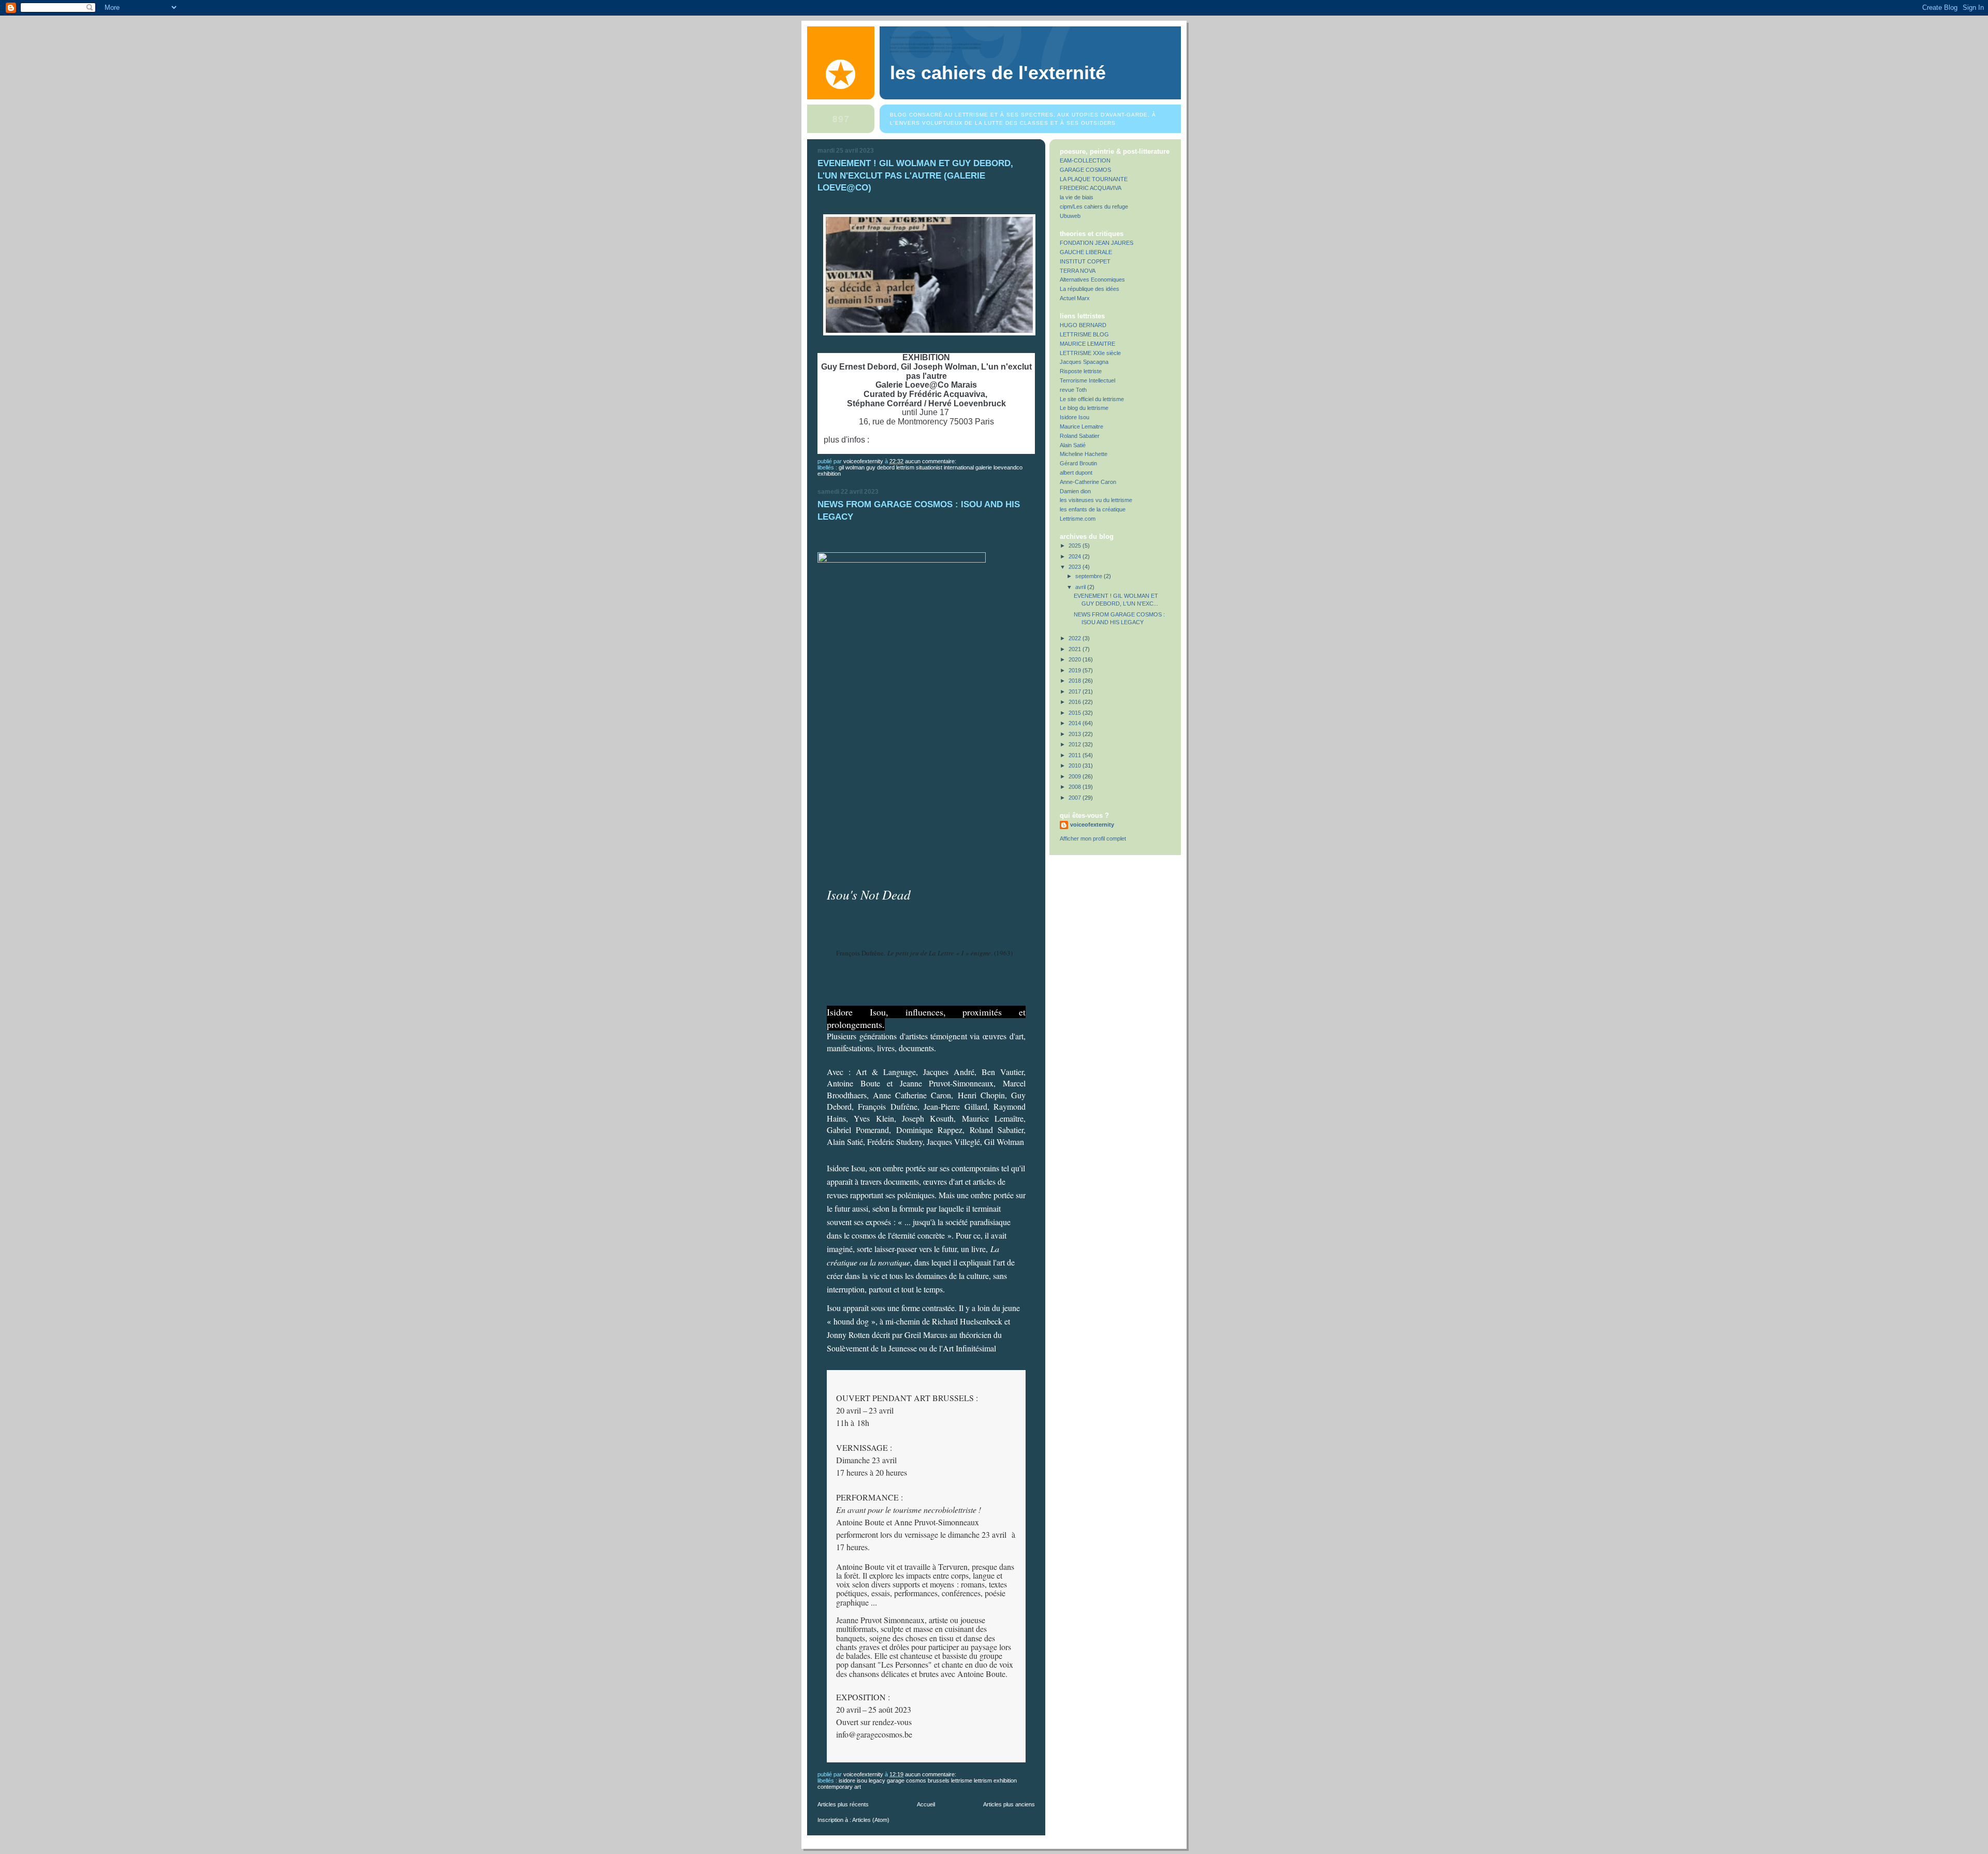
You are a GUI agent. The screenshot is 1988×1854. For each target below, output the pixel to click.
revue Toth (1073, 390)
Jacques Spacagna (1084, 362)
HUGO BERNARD (1083, 325)
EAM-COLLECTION (1085, 160)
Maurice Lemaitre (1081, 426)
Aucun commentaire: (931, 461)
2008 (1076, 787)
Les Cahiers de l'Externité (998, 73)
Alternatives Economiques (1092, 279)
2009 (1076, 776)
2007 (1076, 798)
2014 (1076, 723)
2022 (1076, 638)
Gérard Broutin (1078, 463)
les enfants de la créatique (1093, 509)
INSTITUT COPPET (1085, 261)
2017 (1076, 691)
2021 (1076, 649)
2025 (1076, 546)
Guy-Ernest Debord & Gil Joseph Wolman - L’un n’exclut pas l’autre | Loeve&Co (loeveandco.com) (927, 444)
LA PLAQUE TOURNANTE (1094, 179)
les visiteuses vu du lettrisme (1096, 500)
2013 (1076, 734)
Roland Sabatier (1080, 436)
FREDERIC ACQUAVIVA (1091, 188)
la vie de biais (1077, 197)
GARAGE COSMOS (1085, 170)
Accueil (926, 1804)
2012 (1076, 744)
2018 (1076, 681)
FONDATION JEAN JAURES (1097, 243)
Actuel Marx (1075, 298)
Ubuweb (1070, 216)
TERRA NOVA (1078, 271)
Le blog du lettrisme (1084, 408)
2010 (1076, 766)
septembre (1090, 576)
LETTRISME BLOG (1084, 334)
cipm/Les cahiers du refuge (1094, 207)
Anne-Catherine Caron (1088, 482)
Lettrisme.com (1078, 519)
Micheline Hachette (1084, 454)
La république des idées (1090, 289)
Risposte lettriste (1081, 371)
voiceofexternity (1092, 825)
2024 (1076, 556)
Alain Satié (1073, 445)
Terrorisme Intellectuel (1087, 380)
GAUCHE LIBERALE (1086, 252)
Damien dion (1075, 491)
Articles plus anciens (1009, 1804)
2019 (1076, 670)
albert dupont (1076, 473)
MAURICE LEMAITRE (1087, 344)
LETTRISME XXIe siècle (1090, 353)
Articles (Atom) (871, 1820)
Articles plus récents (843, 1804)
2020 (1076, 659)
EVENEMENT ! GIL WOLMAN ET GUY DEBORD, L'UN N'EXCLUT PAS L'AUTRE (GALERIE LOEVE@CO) (915, 175)
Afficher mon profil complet (1093, 838)
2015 (1076, 713)
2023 (1076, 567)
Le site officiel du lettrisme (1092, 399)
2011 (1076, 755)
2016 (1076, 702)
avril (1081, 587)
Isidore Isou (1075, 417)
